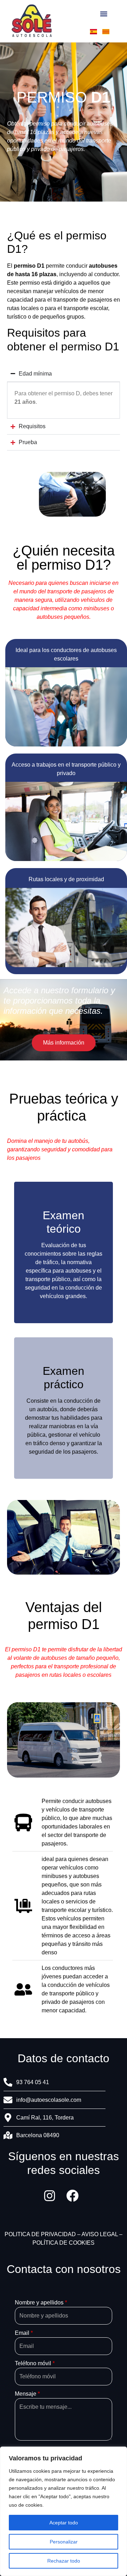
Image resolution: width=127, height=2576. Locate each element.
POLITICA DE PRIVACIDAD (40, 2234)
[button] (104, 14)
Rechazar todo (64, 2561)
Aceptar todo (64, 2523)
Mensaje (27, 2394)
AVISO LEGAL (100, 2234)
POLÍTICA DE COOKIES (64, 2243)
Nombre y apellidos (41, 2303)
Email (24, 2333)
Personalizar (64, 2542)
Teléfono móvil (35, 2363)
